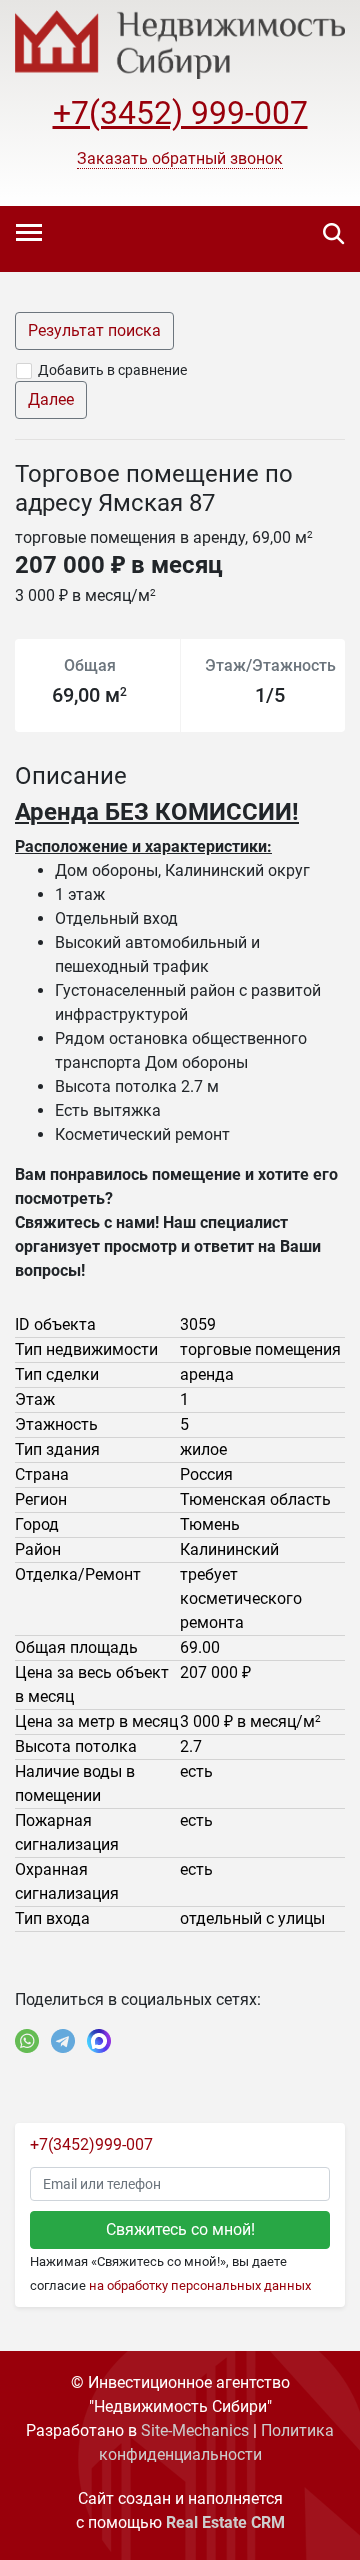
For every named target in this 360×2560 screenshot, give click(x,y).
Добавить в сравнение (112, 370)
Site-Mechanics (195, 2430)
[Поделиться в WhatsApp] (27, 2041)
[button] (180, 159)
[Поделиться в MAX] (99, 2041)
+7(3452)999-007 (91, 2144)
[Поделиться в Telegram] (63, 2041)
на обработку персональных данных (200, 2285)
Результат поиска (94, 330)
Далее (51, 399)
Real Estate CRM (225, 2522)
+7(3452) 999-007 (180, 113)
